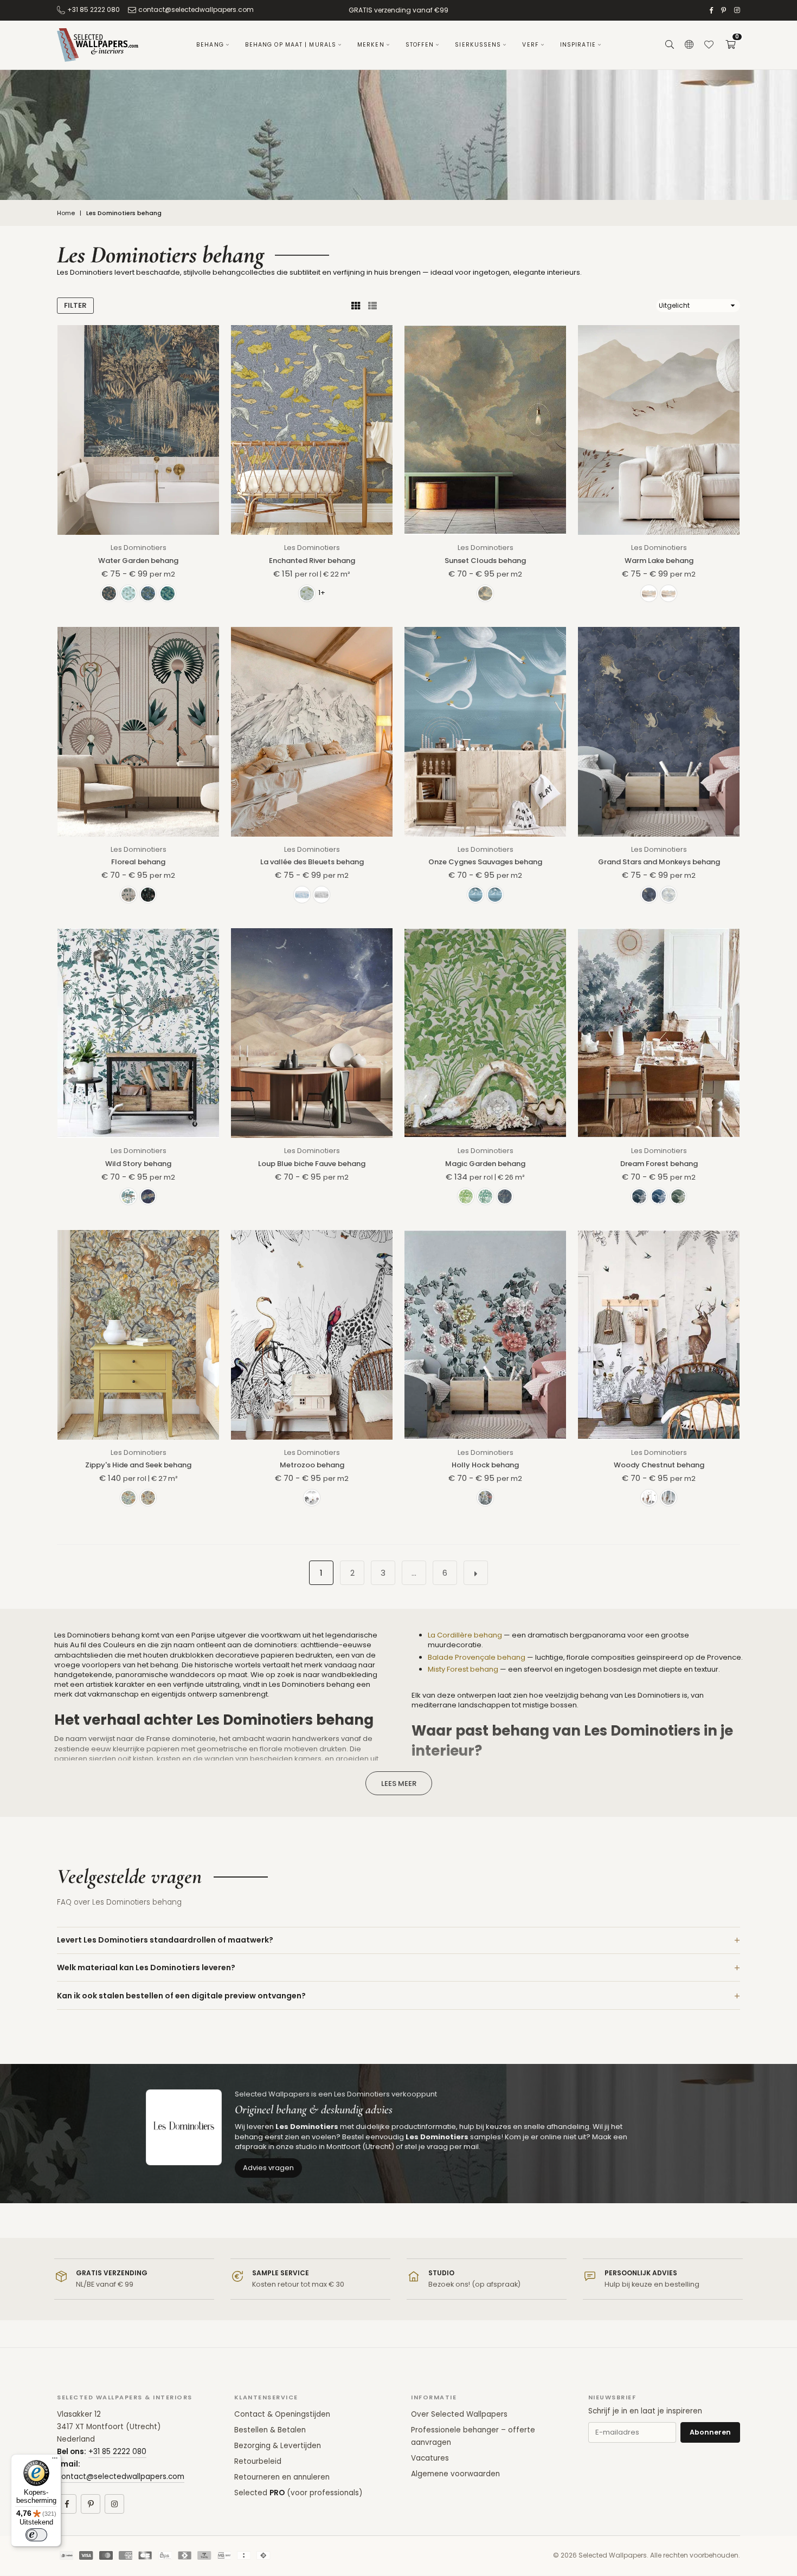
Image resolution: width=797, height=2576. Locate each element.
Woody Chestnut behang (659, 1465)
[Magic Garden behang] (485, 1033)
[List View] (372, 306)
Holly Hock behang (485, 1465)
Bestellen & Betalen (270, 2430)
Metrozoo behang (312, 1465)
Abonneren (710, 2432)
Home (66, 213)
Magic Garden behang (485, 1164)
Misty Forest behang (463, 1669)
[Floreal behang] (138, 732)
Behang (210, 45)
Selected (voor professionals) (298, 2493)
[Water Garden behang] (138, 430)
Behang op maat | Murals (291, 45)
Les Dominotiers (139, 548)
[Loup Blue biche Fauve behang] (312, 1033)
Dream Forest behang (659, 1164)
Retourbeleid (258, 2461)
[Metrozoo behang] (312, 1335)
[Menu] (55, 2461)
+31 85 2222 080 (94, 9)
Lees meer (399, 1784)
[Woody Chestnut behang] (659, 1335)
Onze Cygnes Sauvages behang (485, 862)
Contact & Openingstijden (282, 2414)
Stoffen (420, 45)
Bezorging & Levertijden (278, 2446)
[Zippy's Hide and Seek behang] (138, 1335)
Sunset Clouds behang (485, 561)
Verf (530, 45)
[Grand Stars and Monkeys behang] (659, 732)
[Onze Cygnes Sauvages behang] (485, 732)
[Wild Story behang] (138, 1033)
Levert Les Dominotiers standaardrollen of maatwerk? (165, 1940)
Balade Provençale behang (477, 1657)
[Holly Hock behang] (485, 1335)
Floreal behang (138, 862)
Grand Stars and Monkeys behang (659, 862)
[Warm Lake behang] (659, 430)
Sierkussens (478, 45)
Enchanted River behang (312, 561)
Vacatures (430, 2458)
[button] (730, 45)
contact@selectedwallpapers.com (196, 9)
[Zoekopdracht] (670, 45)
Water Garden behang (138, 561)
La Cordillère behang (465, 1635)
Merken (371, 45)
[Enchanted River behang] (312, 430)
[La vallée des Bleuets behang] (312, 732)
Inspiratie (578, 45)
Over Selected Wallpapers (459, 2414)
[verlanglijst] (709, 45)
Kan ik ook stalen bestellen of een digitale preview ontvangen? (181, 1996)
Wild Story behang (138, 1164)
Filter (75, 305)
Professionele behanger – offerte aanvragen (473, 2436)
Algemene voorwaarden (455, 2474)
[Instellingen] (689, 45)
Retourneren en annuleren (282, 2477)
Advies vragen (268, 2168)
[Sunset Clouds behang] (485, 430)
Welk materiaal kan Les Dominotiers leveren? (146, 1967)
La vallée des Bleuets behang (312, 862)
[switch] (36, 2535)
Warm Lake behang (659, 561)
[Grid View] (356, 306)
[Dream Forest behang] (659, 1033)
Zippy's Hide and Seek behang (138, 1465)
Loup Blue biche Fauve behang (312, 1164)
